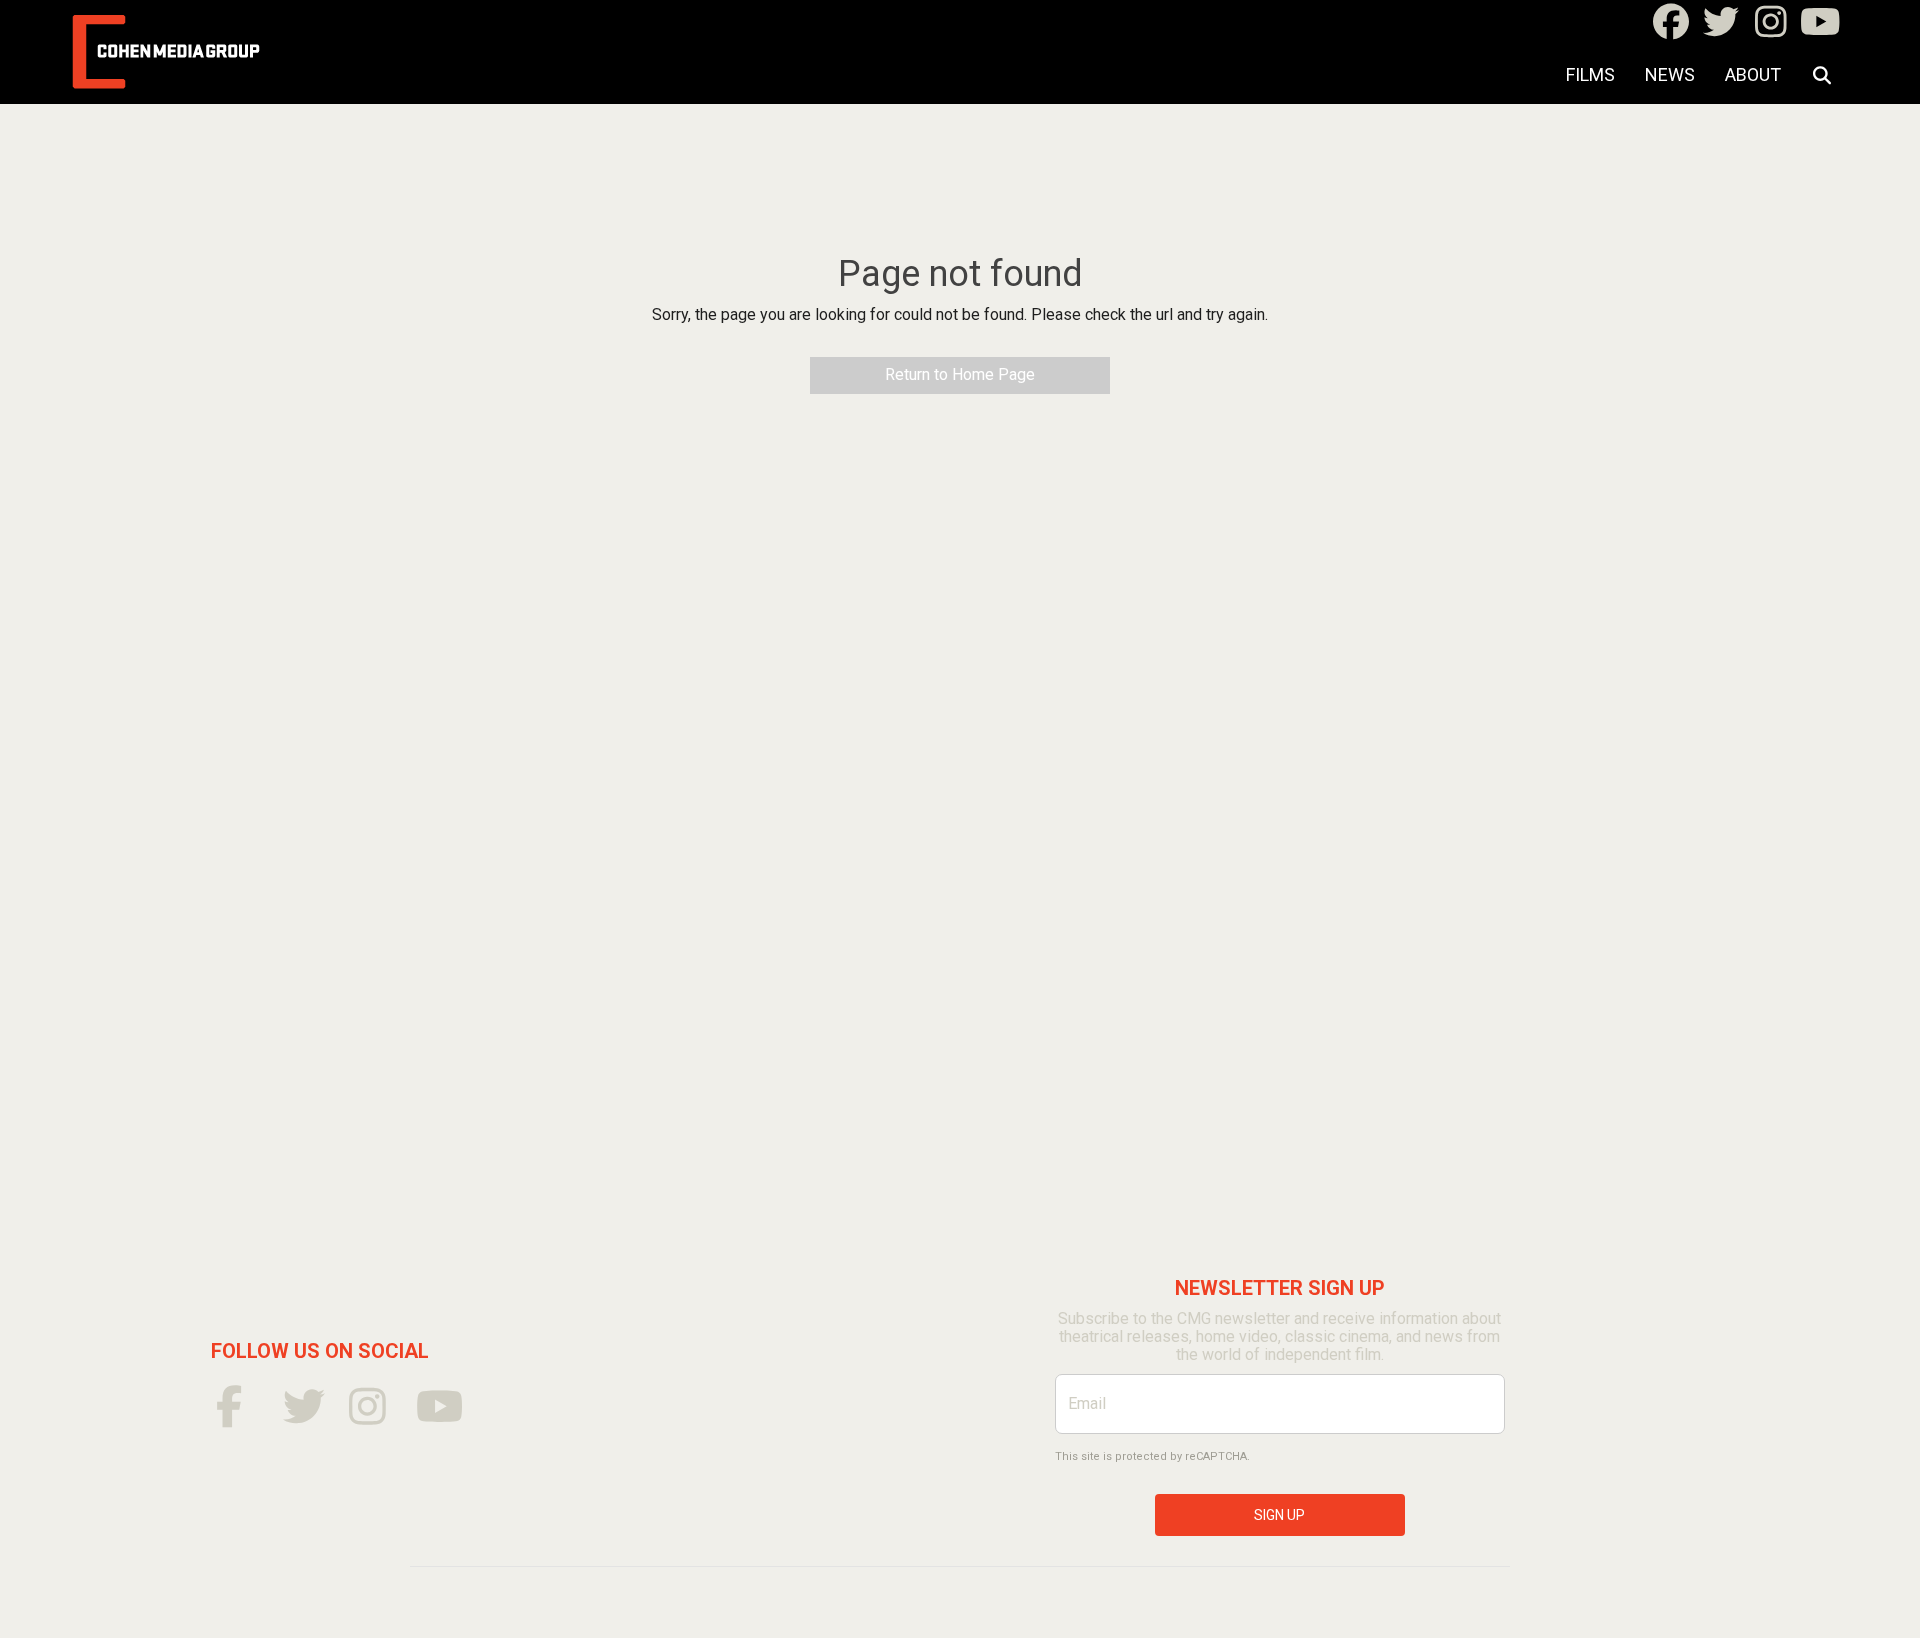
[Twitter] (1720, 28)
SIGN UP (1279, 1515)
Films (1590, 74)
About (1753, 74)
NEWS (1670, 74)
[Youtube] (1820, 28)
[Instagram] (1770, 28)
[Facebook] (1670, 28)
